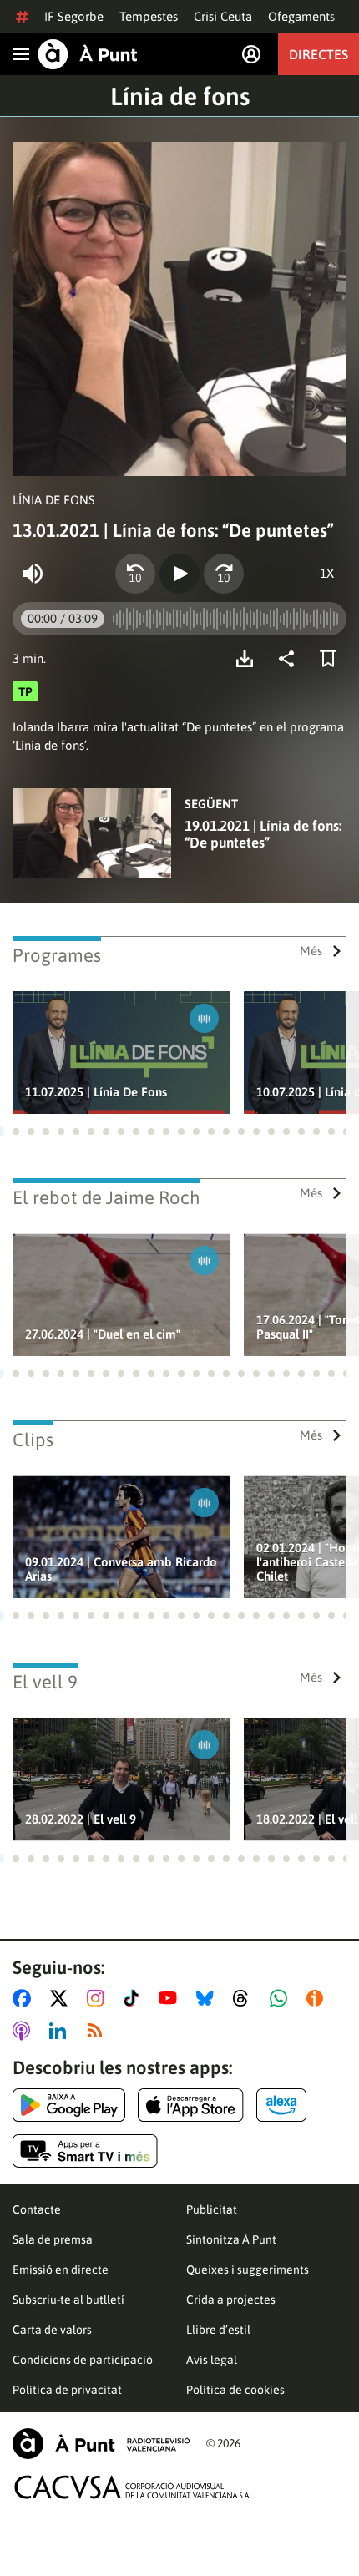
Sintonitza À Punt (231, 2239)
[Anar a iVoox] (318, 1998)
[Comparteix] (291, 659)
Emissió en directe (61, 2270)
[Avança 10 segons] (224, 574)
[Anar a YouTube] (171, 1998)
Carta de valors (52, 2330)
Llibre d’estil (218, 2330)
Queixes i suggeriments (248, 2270)
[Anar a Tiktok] (135, 1998)
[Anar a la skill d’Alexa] (281, 2105)
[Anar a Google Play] (69, 2105)
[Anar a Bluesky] (208, 1998)
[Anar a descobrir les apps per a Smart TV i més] (85, 2151)
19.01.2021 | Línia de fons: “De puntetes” (263, 834)
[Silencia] (33, 574)
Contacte (37, 2209)
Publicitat (212, 2209)
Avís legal (212, 2360)
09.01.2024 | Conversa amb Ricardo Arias (121, 1569)
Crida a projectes (231, 2300)
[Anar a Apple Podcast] (25, 2031)
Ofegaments (301, 16)
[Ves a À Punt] (88, 54)
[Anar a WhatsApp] (282, 1998)
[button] (16, 1131)
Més (311, 951)
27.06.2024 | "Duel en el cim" (103, 1334)
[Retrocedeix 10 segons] (135, 574)
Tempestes (149, 16)
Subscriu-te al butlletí (68, 2300)
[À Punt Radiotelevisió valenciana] (101, 2444)
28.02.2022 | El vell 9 (81, 1819)
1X (327, 573)
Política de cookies (235, 2390)
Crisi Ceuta (223, 16)
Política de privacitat (67, 2390)
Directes (319, 54)
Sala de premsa (53, 2239)
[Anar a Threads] (245, 1998)
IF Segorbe (74, 16)
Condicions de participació (83, 2360)
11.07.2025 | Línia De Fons (96, 1092)
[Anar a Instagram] (99, 1998)
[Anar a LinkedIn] (61, 2031)
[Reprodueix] (179, 574)
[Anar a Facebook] (25, 1998)
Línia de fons (180, 96)
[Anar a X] (62, 1998)
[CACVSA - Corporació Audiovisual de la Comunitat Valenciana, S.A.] (133, 2487)
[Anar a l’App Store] (191, 2105)
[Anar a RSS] (99, 2031)
